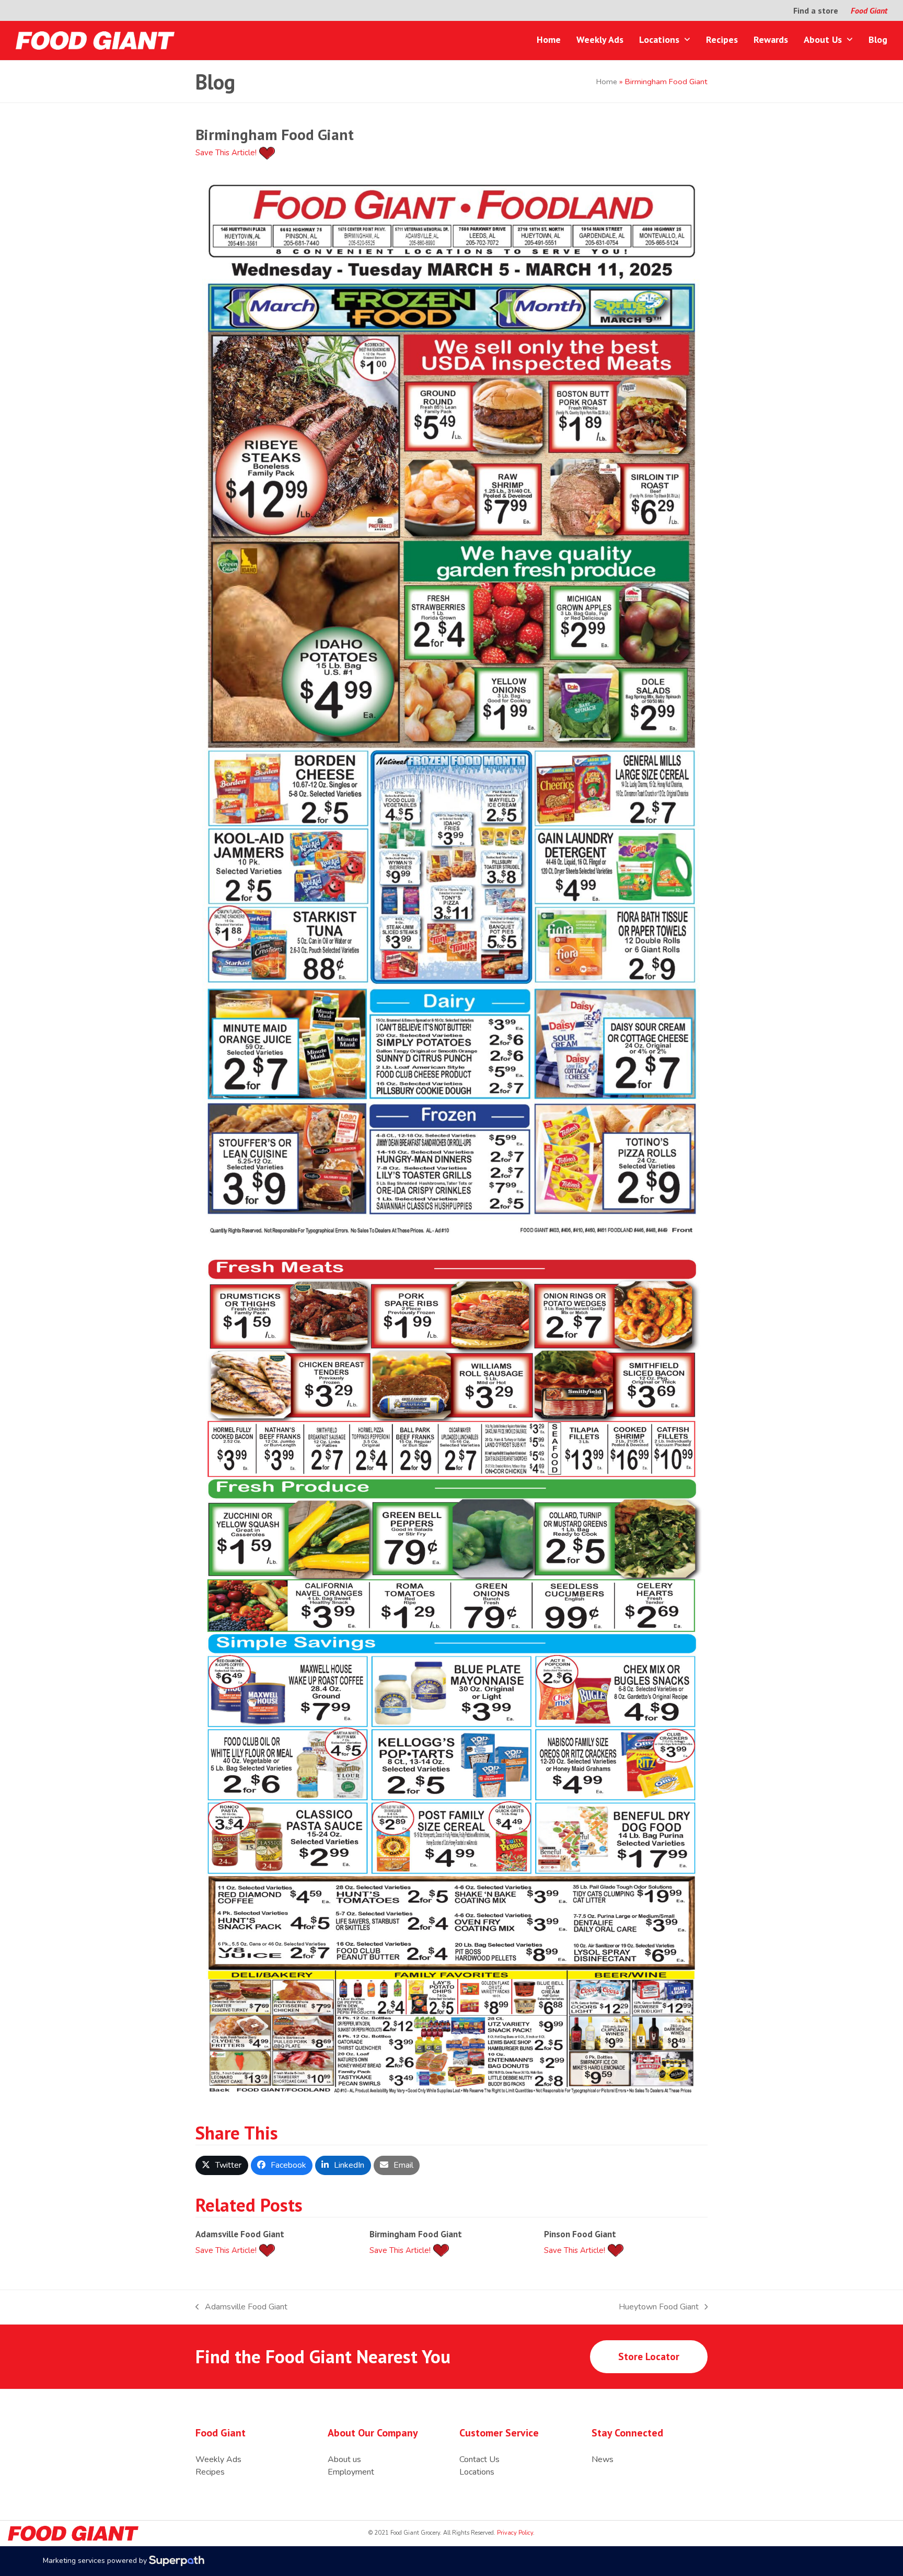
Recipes (210, 2472)
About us (344, 2459)
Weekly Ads (218, 2459)
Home (607, 82)
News (603, 2459)
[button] (222, 2165)
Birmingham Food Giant (416, 2234)
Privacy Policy (514, 2533)
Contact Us (479, 2459)
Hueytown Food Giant (659, 2307)
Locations (477, 2472)
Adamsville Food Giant (240, 2234)
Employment (351, 2472)
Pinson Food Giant (580, 2234)
